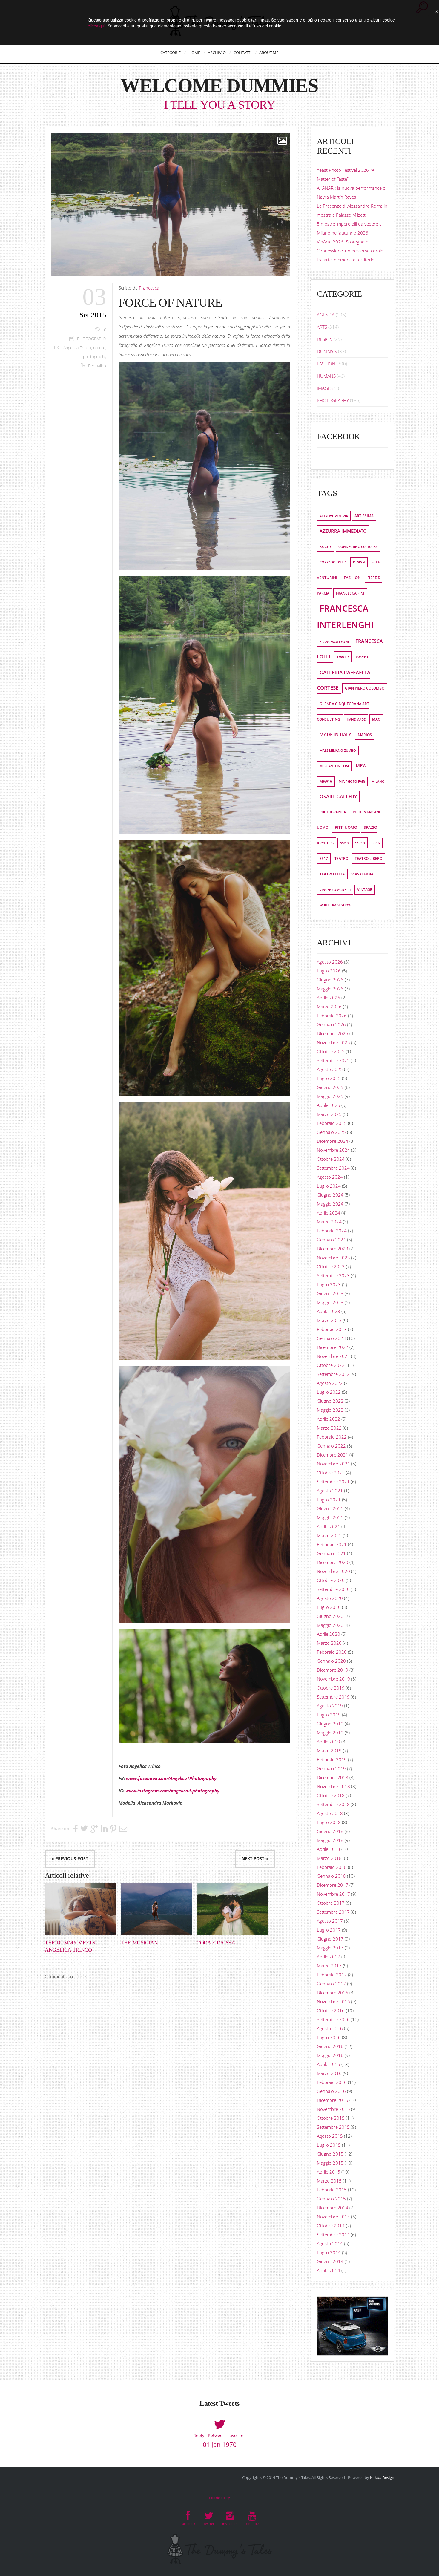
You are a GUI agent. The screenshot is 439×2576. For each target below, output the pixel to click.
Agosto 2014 (330, 2243)
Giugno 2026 (330, 980)
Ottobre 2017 (331, 1903)
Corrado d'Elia (333, 562)
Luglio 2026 (329, 971)
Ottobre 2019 (331, 1688)
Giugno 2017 (330, 1939)
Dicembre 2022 (333, 1347)
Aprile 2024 (329, 1213)
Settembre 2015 (333, 2127)
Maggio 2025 (330, 1096)
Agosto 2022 (330, 1383)
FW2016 (362, 657)
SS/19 (360, 843)
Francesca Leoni (334, 642)
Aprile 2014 (329, 2270)
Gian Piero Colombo (365, 688)
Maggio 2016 (330, 2055)
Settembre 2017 (333, 1912)
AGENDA (326, 315)
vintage (365, 890)
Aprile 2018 (329, 1849)
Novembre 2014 (333, 2217)
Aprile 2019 (329, 1742)
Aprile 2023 (329, 1311)
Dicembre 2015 (333, 2100)
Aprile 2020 (329, 1634)
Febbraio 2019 (332, 1759)
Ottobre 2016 (331, 2010)
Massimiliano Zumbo (338, 751)
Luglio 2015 (329, 2145)
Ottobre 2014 (331, 2226)
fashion (352, 578)
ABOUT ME (269, 53)
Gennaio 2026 (331, 1024)
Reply (199, 2435)
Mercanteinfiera (334, 766)
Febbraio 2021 (332, 1544)
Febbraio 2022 (332, 1437)
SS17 (324, 859)
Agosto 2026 (330, 962)
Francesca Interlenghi (345, 617)
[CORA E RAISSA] (232, 1909)
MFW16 (326, 781)
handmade (356, 719)
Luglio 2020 (329, 1607)
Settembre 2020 (333, 1589)
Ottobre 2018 (331, 1795)
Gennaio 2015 (331, 2199)
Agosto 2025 (330, 1069)
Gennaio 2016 (331, 2091)
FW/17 (343, 657)
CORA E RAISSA (216, 1943)
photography (95, 357)
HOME (194, 53)
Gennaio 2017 (331, 1984)
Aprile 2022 (329, 1419)
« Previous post (70, 1859)
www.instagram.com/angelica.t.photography (172, 1791)
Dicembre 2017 (333, 1885)
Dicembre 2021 (333, 1455)
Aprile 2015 (329, 2172)
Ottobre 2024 (331, 1159)
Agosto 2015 (330, 2136)
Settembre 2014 (333, 2235)
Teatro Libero (369, 859)
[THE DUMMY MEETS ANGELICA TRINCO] (80, 1909)
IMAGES (325, 388)
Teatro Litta (332, 874)
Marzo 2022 (329, 1428)
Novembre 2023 (333, 1258)
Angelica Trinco (77, 348)
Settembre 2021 (333, 1482)
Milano (378, 781)
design (359, 562)
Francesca (149, 288)
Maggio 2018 (330, 1840)
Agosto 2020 (330, 1598)
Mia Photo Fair (352, 781)
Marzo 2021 (329, 1535)
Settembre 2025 (333, 1060)
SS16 (376, 843)
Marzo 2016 (329, 2073)
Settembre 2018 (333, 1804)
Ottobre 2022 (331, 1365)
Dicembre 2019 (333, 1670)
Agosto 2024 (330, 1177)
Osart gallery (338, 797)
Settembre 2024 (333, 1168)
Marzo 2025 (329, 1114)
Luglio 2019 (329, 1715)
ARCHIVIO (217, 53)
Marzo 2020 (329, 1643)
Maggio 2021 (330, 1517)
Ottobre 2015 (331, 2118)
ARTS (322, 327)
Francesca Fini (350, 593)
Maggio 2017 (330, 1948)
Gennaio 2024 (331, 1240)
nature (99, 348)
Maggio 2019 (330, 1733)
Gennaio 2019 (331, 1768)
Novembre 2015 (333, 2109)
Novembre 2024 (333, 1150)
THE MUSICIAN (139, 1943)
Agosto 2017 (330, 1921)
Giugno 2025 (330, 1087)
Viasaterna (362, 874)
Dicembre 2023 (333, 1249)
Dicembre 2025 (333, 1033)
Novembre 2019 (333, 1679)
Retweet (216, 2435)
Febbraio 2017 (332, 1975)
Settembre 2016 (333, 2019)
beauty (326, 547)
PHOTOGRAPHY (92, 339)
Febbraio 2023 (332, 1329)
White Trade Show (335, 905)
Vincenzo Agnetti (335, 890)
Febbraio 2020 (332, 1652)
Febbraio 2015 (332, 2190)
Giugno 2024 (330, 1195)
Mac (376, 719)
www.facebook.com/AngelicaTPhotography (171, 1778)
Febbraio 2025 (332, 1123)
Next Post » (255, 1859)
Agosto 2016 (330, 2028)
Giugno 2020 (330, 1616)
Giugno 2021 (330, 1508)
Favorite (235, 2435)
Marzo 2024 (329, 1222)
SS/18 (344, 843)
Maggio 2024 (330, 1204)
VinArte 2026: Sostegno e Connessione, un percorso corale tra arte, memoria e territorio (350, 251)
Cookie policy (219, 2498)
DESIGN (325, 339)
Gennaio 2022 (331, 1446)
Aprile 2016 (329, 2064)
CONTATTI (242, 53)
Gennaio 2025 (331, 1132)
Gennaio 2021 (331, 1553)
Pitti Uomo (346, 827)
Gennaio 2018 (331, 1876)
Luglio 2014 (329, 2252)
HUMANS (326, 376)
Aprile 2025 (329, 1105)
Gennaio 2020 (331, 1661)
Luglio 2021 (329, 1500)
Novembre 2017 (333, 1894)
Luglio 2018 (329, 1822)
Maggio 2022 (330, 1410)
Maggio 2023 (330, 1302)
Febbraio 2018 (332, 1867)
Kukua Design (382, 2477)
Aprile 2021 (329, 1526)
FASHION (326, 364)
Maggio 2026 (330, 989)
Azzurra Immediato (343, 531)
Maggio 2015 (330, 2163)
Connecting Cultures (358, 547)
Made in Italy (335, 735)
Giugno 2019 (330, 1724)
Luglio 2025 (329, 1078)
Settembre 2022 (333, 1374)
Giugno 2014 (330, 2261)
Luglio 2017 (329, 1930)
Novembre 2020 (333, 1571)
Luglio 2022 (329, 1392)
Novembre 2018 (333, 1786)
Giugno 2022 (330, 1401)
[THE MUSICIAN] (156, 1909)
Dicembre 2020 (333, 1562)
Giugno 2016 (330, 2046)
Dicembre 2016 (333, 1993)
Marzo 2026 (329, 1007)
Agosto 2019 (330, 1706)
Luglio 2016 (329, 2037)
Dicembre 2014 (333, 2208)
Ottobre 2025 (331, 1051)
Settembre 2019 (333, 1697)
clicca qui (96, 26)
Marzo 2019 (329, 1750)
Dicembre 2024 (333, 1141)
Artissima (364, 516)
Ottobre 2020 (331, 1580)
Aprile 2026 (329, 998)
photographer (333, 812)
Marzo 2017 (329, 1966)
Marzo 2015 (329, 2181)
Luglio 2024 (329, 1186)
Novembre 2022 (333, 1356)
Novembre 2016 (333, 2001)
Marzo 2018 (329, 1858)
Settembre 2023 (333, 1275)
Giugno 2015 (330, 2154)
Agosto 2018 (330, 1813)
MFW (361, 766)
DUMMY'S (327, 351)
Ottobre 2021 (331, 1473)
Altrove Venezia (334, 516)
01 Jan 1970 (220, 2445)
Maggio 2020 (330, 1625)
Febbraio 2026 (332, 1016)
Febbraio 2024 (332, 1231)
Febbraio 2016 (332, 2082)
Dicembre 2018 (333, 1777)
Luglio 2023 (329, 1284)
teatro (341, 859)
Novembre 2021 (333, 1464)
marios (365, 735)
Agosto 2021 (330, 1491)
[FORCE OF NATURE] (171, 205)
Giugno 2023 (330, 1293)
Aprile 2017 (329, 1957)
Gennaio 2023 (331, 1338)
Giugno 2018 (330, 1831)
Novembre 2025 (333, 1042)
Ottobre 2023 (331, 1266)
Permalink (97, 366)
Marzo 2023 (329, 1320)
